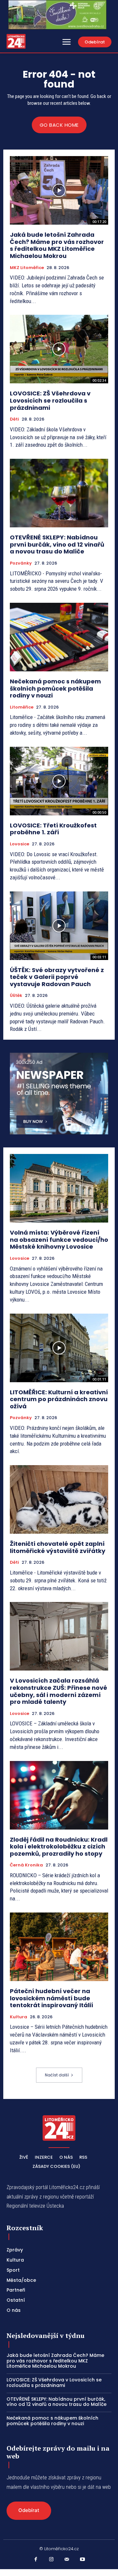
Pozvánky (21, 563)
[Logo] (16, 41)
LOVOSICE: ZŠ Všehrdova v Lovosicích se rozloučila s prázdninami (50, 400)
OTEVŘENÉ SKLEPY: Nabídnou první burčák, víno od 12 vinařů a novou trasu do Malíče (57, 544)
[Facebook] (36, 2560)
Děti (14, 419)
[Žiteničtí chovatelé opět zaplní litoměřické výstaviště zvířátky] (59, 1499)
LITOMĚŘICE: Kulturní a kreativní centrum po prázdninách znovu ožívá (59, 1399)
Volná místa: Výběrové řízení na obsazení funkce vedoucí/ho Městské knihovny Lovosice (59, 1240)
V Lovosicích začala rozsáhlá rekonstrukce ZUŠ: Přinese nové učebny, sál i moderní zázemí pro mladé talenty (59, 1691)
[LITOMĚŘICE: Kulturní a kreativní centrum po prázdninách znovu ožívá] (59, 1348)
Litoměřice (22, 707)
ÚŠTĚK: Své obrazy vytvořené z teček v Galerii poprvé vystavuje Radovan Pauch (57, 977)
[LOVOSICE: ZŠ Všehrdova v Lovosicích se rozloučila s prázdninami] (59, 349)
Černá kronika (26, 1865)
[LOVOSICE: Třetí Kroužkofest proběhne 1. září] (59, 781)
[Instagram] (51, 2560)
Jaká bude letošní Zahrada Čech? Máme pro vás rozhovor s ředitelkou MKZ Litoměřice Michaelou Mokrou (57, 245)
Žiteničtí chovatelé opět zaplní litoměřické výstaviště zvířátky (58, 1547)
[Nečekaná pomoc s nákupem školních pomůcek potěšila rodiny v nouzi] (59, 637)
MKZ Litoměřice (27, 268)
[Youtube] (83, 2560)
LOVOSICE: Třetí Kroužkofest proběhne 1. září (53, 829)
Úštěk (16, 996)
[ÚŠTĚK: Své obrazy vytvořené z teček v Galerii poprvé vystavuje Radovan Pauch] (59, 926)
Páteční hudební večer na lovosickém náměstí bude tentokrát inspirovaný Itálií (51, 1998)
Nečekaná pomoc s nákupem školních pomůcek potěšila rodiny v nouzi (55, 688)
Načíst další (57, 2075)
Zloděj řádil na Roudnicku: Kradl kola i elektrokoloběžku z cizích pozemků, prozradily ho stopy (59, 1847)
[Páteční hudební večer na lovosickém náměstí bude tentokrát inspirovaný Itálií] (59, 1947)
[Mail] (67, 2560)
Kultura (19, 2017)
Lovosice (20, 844)
